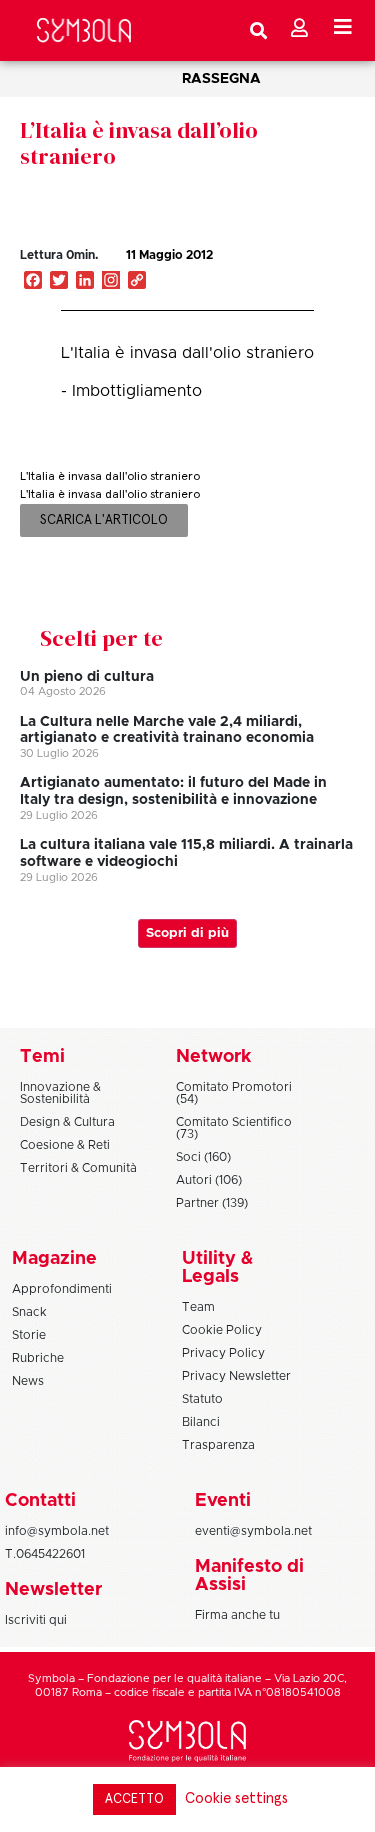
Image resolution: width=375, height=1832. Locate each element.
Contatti (40, 1501)
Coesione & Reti (65, 1145)
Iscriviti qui (36, 1620)
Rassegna (221, 79)
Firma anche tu (237, 1615)
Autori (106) (209, 1180)
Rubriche (38, 1358)
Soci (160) (203, 1157)
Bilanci (201, 1422)
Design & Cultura (67, 1122)
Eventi (223, 1501)
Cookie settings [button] (236, 1798)
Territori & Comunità (78, 1168)
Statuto (202, 1399)
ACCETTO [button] (134, 1799)
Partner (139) (212, 1203)
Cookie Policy (222, 1330)
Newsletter (53, 1590)
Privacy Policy (223, 1353)
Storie (29, 1335)
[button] (284, 276)
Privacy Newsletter (236, 1376)
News (28, 1381)
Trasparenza (218, 1445)
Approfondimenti (62, 1289)
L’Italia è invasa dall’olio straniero (139, 143)
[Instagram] (111, 282)
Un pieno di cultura (87, 677)
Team (198, 1307)
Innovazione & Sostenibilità (60, 1093)
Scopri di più (187, 933)
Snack (29, 1312)
